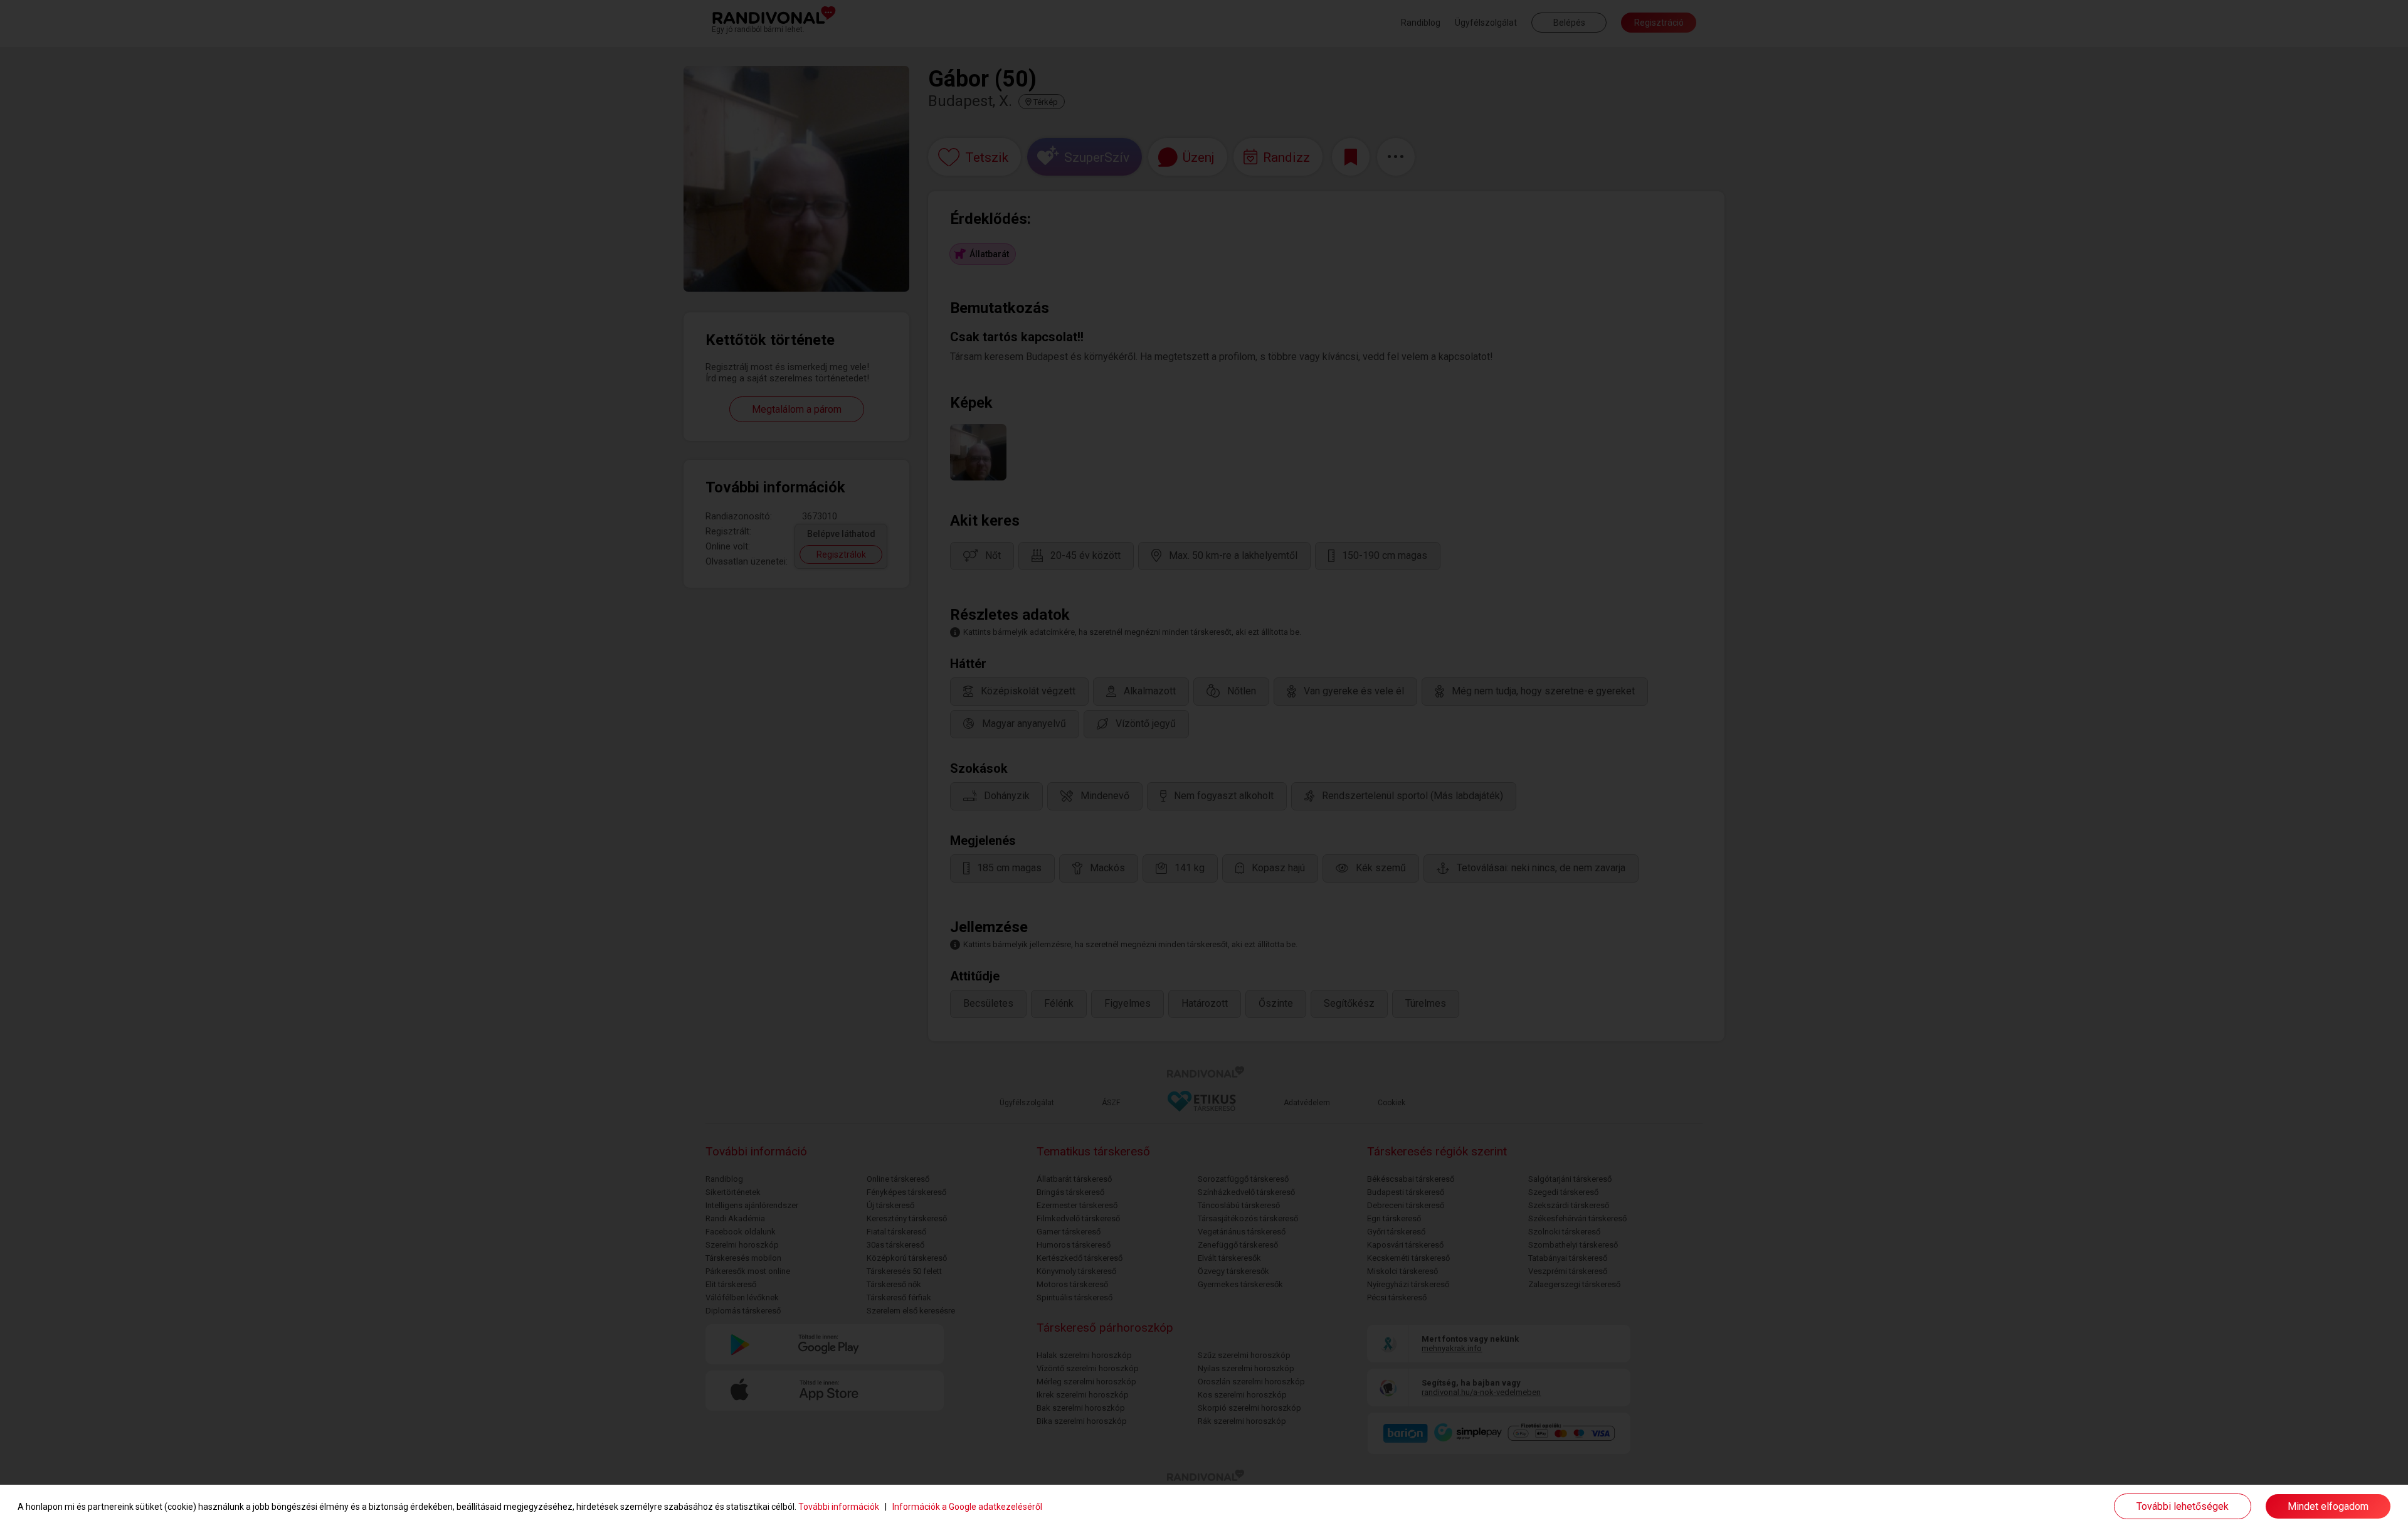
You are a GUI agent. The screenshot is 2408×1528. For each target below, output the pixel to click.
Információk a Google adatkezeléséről (967, 1507)
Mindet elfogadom (2328, 1506)
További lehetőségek (2183, 1506)
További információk (839, 1507)
